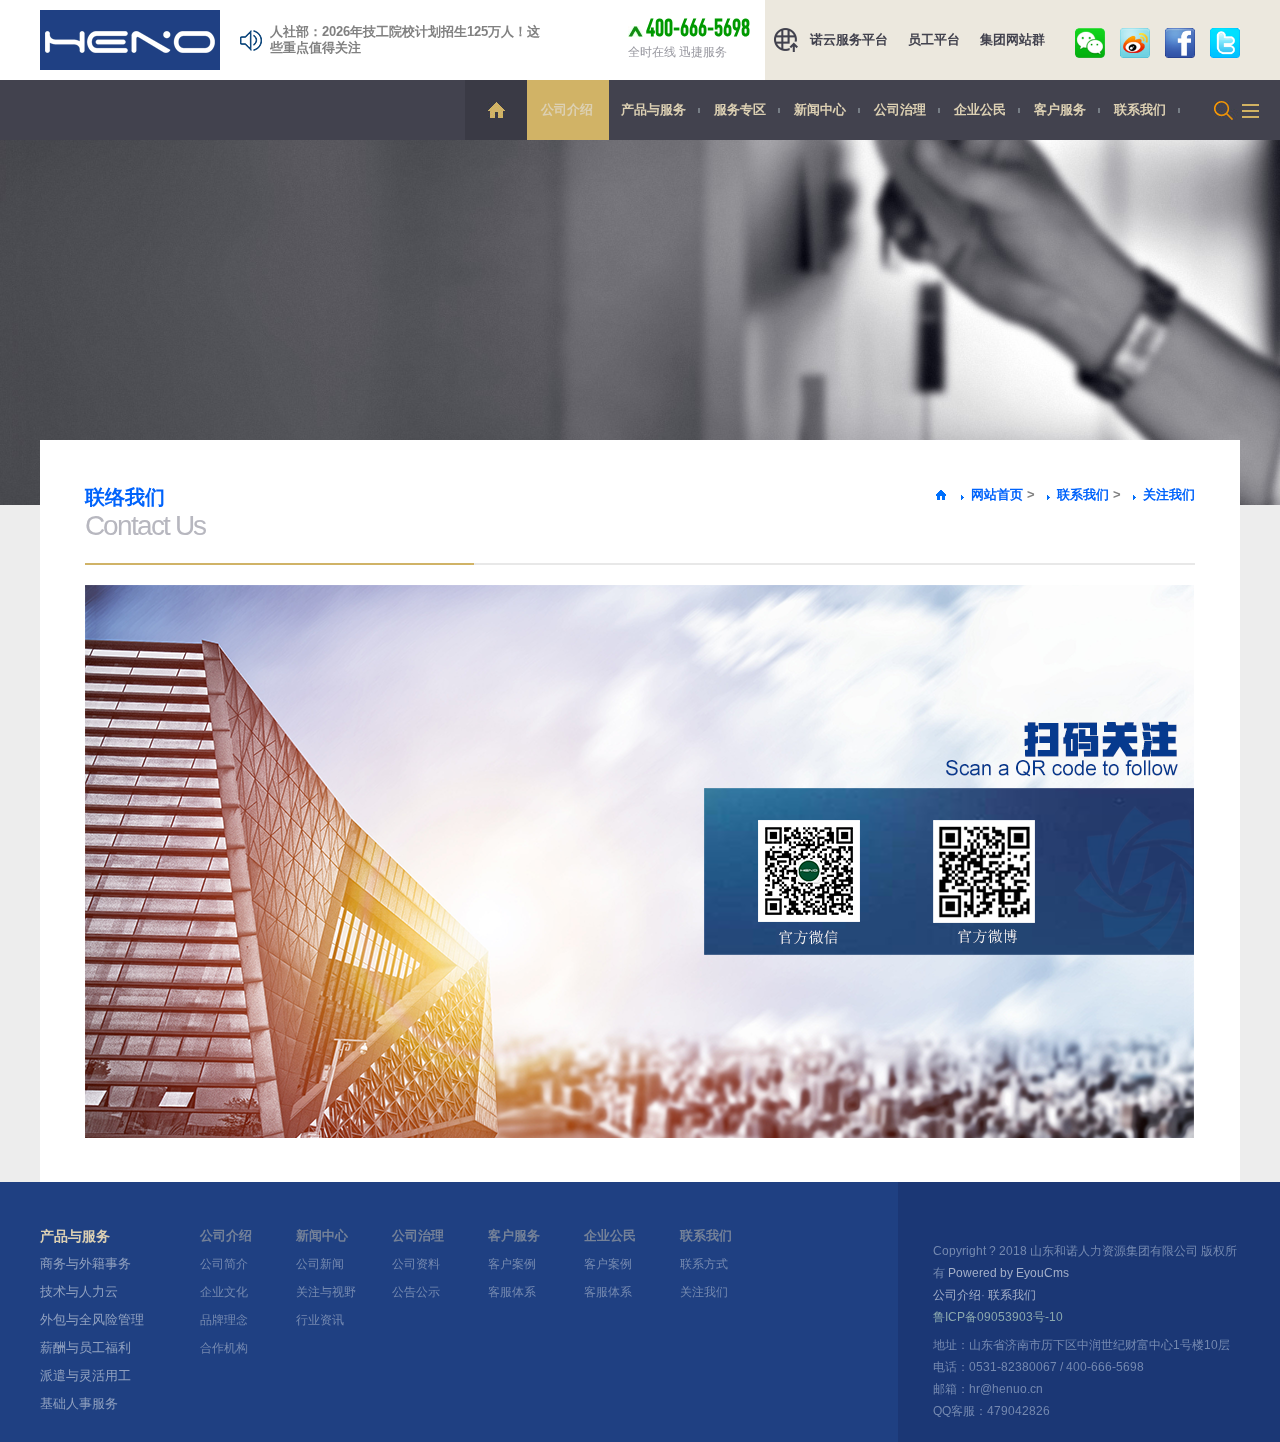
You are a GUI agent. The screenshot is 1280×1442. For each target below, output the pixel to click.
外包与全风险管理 (92, 1319)
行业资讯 (320, 1320)
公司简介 (224, 1264)
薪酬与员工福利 (85, 1347)
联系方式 (704, 1264)
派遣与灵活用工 (85, 1375)
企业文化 (224, 1292)
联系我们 (1140, 109)
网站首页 (997, 494)
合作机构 (224, 1348)
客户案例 (512, 1264)
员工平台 (934, 39)
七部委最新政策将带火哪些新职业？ (374, 35)
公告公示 (416, 1292)
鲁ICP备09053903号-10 (998, 1317)
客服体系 (512, 1292)
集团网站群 (1012, 39)
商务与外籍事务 (85, 1263)
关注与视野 (326, 1292)
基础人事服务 (79, 1403)
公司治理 (900, 109)
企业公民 (980, 109)
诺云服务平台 (849, 39)
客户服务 (1060, 109)
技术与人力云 (79, 1291)
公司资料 (416, 1264)
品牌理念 (224, 1320)
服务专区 (740, 109)
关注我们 (1169, 494)
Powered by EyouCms (1007, 1273)
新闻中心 (820, 109)
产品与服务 (653, 109)
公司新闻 (320, 1264)
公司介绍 (567, 109)
